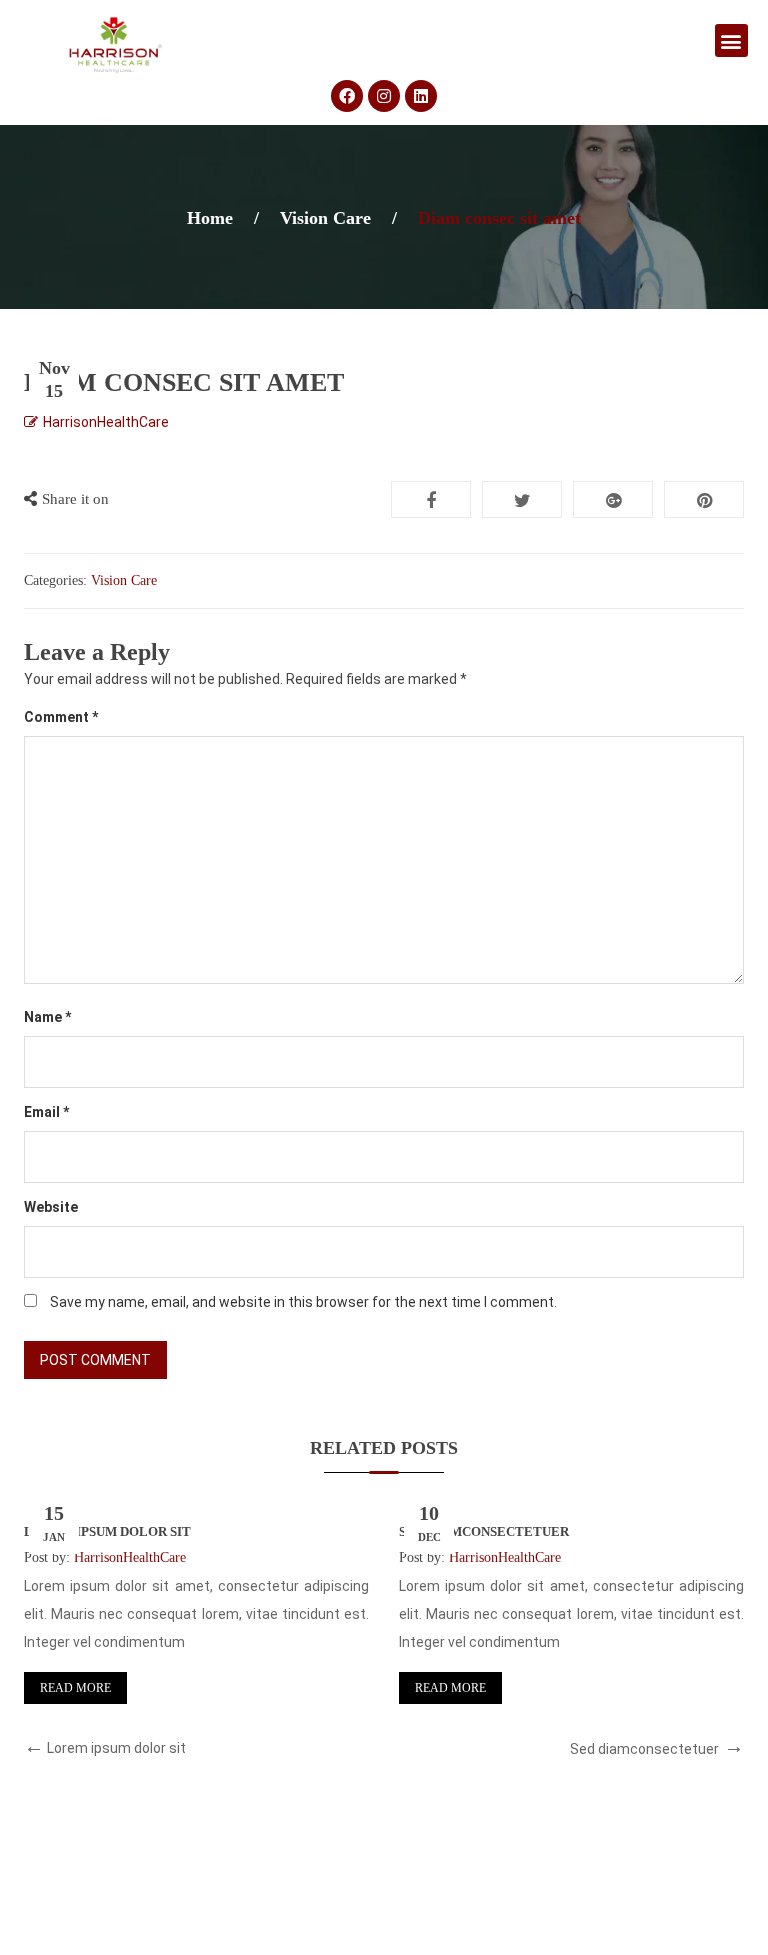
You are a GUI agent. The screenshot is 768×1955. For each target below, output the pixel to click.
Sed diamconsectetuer (484, 1531)
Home (210, 218)
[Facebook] (347, 96)
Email (46, 1112)
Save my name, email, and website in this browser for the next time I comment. (303, 1302)
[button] (731, 40)
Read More (75, 1688)
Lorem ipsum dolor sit (107, 1531)
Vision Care (325, 218)
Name (47, 1017)
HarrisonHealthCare (106, 422)
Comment (61, 717)
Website (51, 1207)
